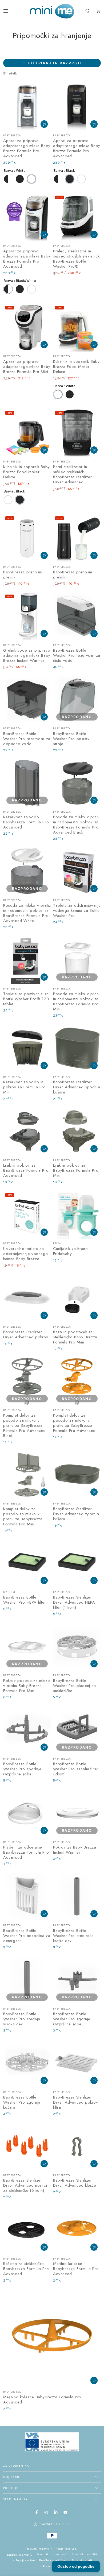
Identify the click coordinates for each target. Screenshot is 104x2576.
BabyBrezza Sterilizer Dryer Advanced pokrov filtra (76, 2102)
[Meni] (6, 11)
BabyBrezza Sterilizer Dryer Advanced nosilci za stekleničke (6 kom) (25, 2185)
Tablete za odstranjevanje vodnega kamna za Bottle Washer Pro (77, 910)
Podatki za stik (82, 2560)
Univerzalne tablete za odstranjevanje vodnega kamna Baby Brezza (25, 1254)
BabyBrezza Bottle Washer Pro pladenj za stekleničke (75, 1686)
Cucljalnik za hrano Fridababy (70, 1251)
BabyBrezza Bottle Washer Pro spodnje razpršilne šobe (22, 1769)
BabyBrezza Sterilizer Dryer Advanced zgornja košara (76, 1514)
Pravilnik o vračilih (85, 2554)
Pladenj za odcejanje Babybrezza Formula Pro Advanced (26, 1852)
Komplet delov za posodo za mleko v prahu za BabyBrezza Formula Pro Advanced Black (25, 1425)
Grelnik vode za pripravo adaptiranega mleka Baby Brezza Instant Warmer (27, 655)
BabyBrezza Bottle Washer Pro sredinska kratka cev (73, 1936)
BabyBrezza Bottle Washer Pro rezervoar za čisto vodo (77, 655)
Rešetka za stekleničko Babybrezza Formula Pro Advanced (26, 2269)
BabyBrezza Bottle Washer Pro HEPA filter (25, 1600)
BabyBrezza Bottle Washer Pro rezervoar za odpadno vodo (27, 739)
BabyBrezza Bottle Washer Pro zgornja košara (22, 2102)
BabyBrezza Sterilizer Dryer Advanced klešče (75, 2183)
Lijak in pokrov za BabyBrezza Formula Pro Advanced (26, 1170)
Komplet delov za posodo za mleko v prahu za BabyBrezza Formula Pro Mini (23, 1516)
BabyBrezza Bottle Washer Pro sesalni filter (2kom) (76, 1769)
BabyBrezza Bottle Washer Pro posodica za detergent (27, 1936)
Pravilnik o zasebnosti (52, 2554)
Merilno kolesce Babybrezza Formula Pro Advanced (76, 2269)
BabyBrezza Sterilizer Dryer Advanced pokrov (26, 1334)
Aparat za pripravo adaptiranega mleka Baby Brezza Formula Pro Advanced (27, 148)
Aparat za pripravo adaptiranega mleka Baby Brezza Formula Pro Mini (27, 367)
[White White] (31, 179)
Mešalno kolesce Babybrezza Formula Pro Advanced (42, 2400)
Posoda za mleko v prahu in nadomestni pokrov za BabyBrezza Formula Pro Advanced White (27, 913)
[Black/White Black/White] (8, 179)
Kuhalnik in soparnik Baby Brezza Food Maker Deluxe (76, 367)
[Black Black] (20, 179)
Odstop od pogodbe (76, 2566)
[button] (87, 11)
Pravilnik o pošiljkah (53, 2560)
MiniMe (44, 2549)
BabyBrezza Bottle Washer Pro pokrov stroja (71, 739)
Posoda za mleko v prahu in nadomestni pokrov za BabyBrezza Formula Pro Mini (77, 1001)
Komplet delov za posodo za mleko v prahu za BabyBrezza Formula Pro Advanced (74, 1423)
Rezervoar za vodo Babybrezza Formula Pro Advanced (26, 822)
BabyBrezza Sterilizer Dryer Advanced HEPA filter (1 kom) (74, 1602)
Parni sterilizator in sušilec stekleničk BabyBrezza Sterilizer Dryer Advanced (73, 474)
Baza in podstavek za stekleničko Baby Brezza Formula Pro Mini (75, 1337)
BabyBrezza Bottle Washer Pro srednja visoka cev (22, 2019)
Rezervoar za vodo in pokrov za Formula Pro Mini (25, 1087)
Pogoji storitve (25, 2560)
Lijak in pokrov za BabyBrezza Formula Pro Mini (76, 1170)
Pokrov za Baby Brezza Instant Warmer (75, 1850)
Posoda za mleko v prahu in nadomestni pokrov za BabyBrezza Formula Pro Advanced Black (77, 825)
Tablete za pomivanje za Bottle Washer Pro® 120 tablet (26, 999)
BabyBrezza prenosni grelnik (23, 575)
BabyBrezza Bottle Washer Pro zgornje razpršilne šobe (72, 2019)
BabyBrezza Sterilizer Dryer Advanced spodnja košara (77, 1087)
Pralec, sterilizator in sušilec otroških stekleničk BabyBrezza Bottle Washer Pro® (76, 259)
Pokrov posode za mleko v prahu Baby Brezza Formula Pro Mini (27, 1686)
